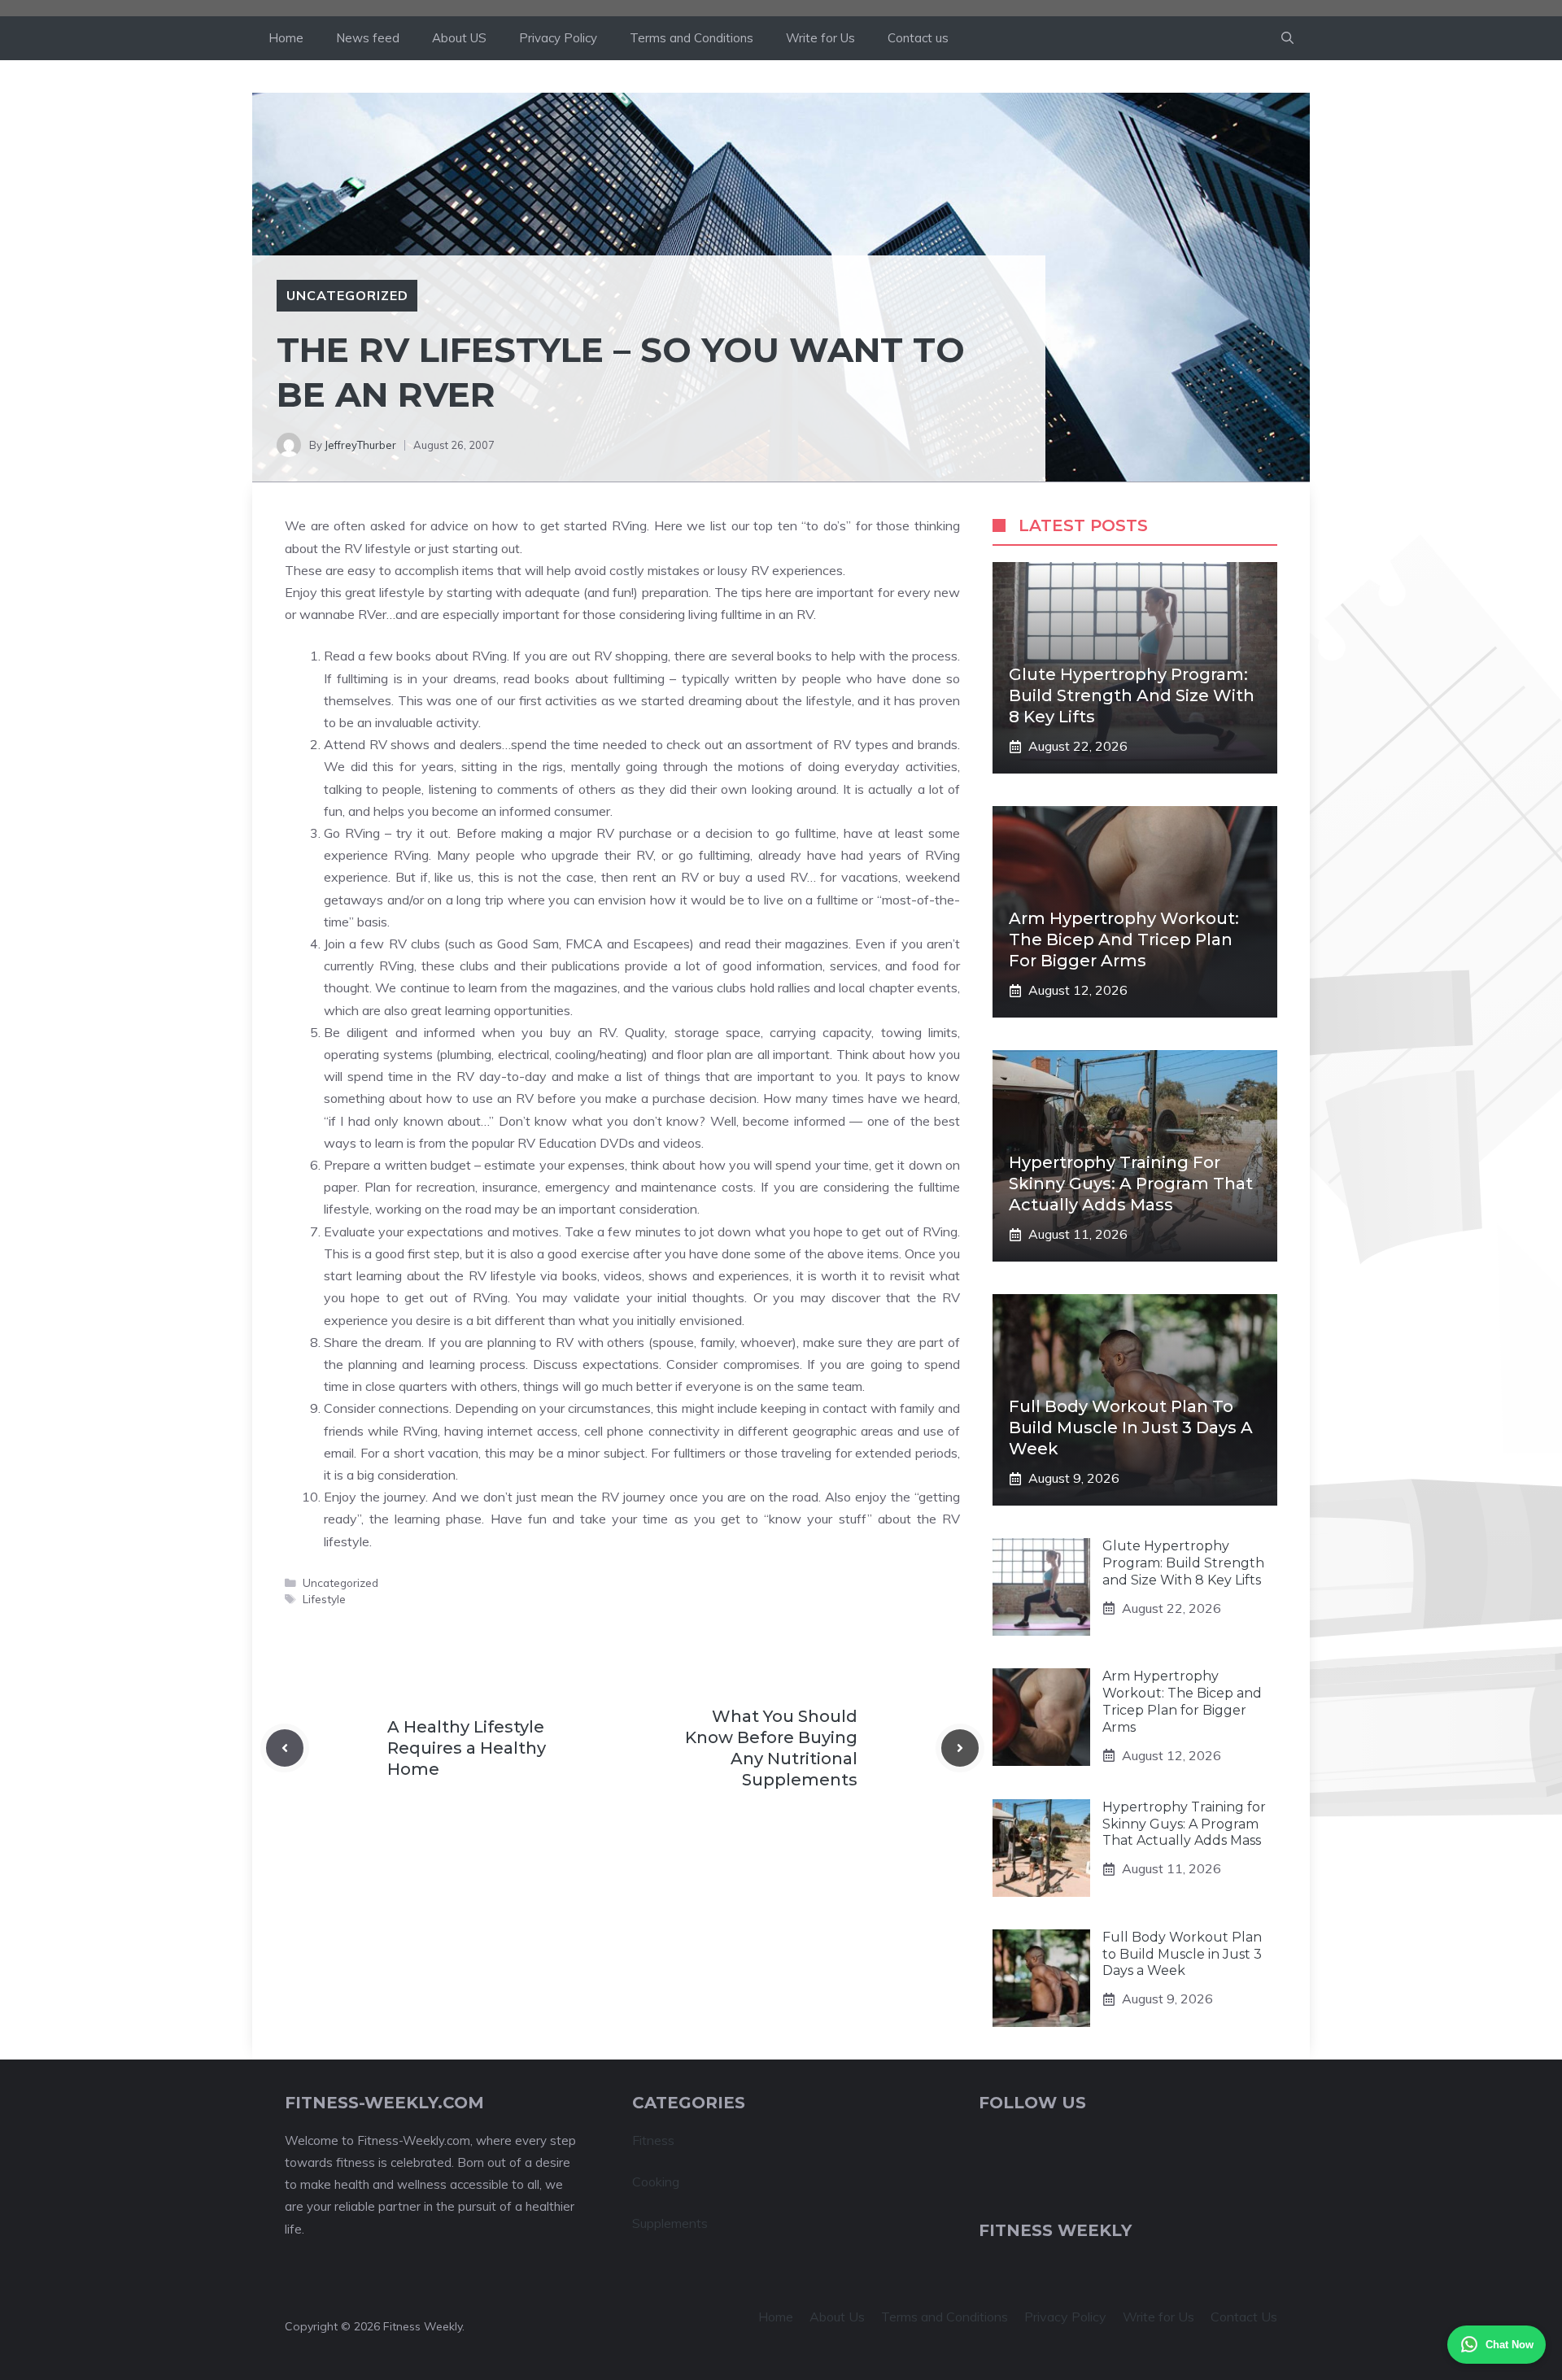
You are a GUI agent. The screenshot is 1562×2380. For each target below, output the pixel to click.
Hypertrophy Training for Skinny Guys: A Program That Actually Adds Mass (1131, 1183)
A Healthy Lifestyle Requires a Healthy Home (467, 1748)
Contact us (918, 38)
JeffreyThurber (360, 445)
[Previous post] (285, 1748)
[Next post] (960, 1748)
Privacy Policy (558, 38)
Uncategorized (347, 295)
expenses (596, 1165)
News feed (368, 38)
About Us (837, 2317)
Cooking (656, 2182)
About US (459, 38)
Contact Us (1244, 2317)
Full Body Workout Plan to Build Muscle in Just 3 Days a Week (1131, 1428)
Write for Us (820, 38)
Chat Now (1510, 2345)
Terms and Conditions (692, 38)
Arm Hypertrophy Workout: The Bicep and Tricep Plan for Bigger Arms (1124, 939)
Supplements (670, 2223)
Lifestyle (324, 1599)
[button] (1287, 38)
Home (286, 38)
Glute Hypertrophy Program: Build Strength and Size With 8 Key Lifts (1132, 695)
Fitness (653, 2140)
